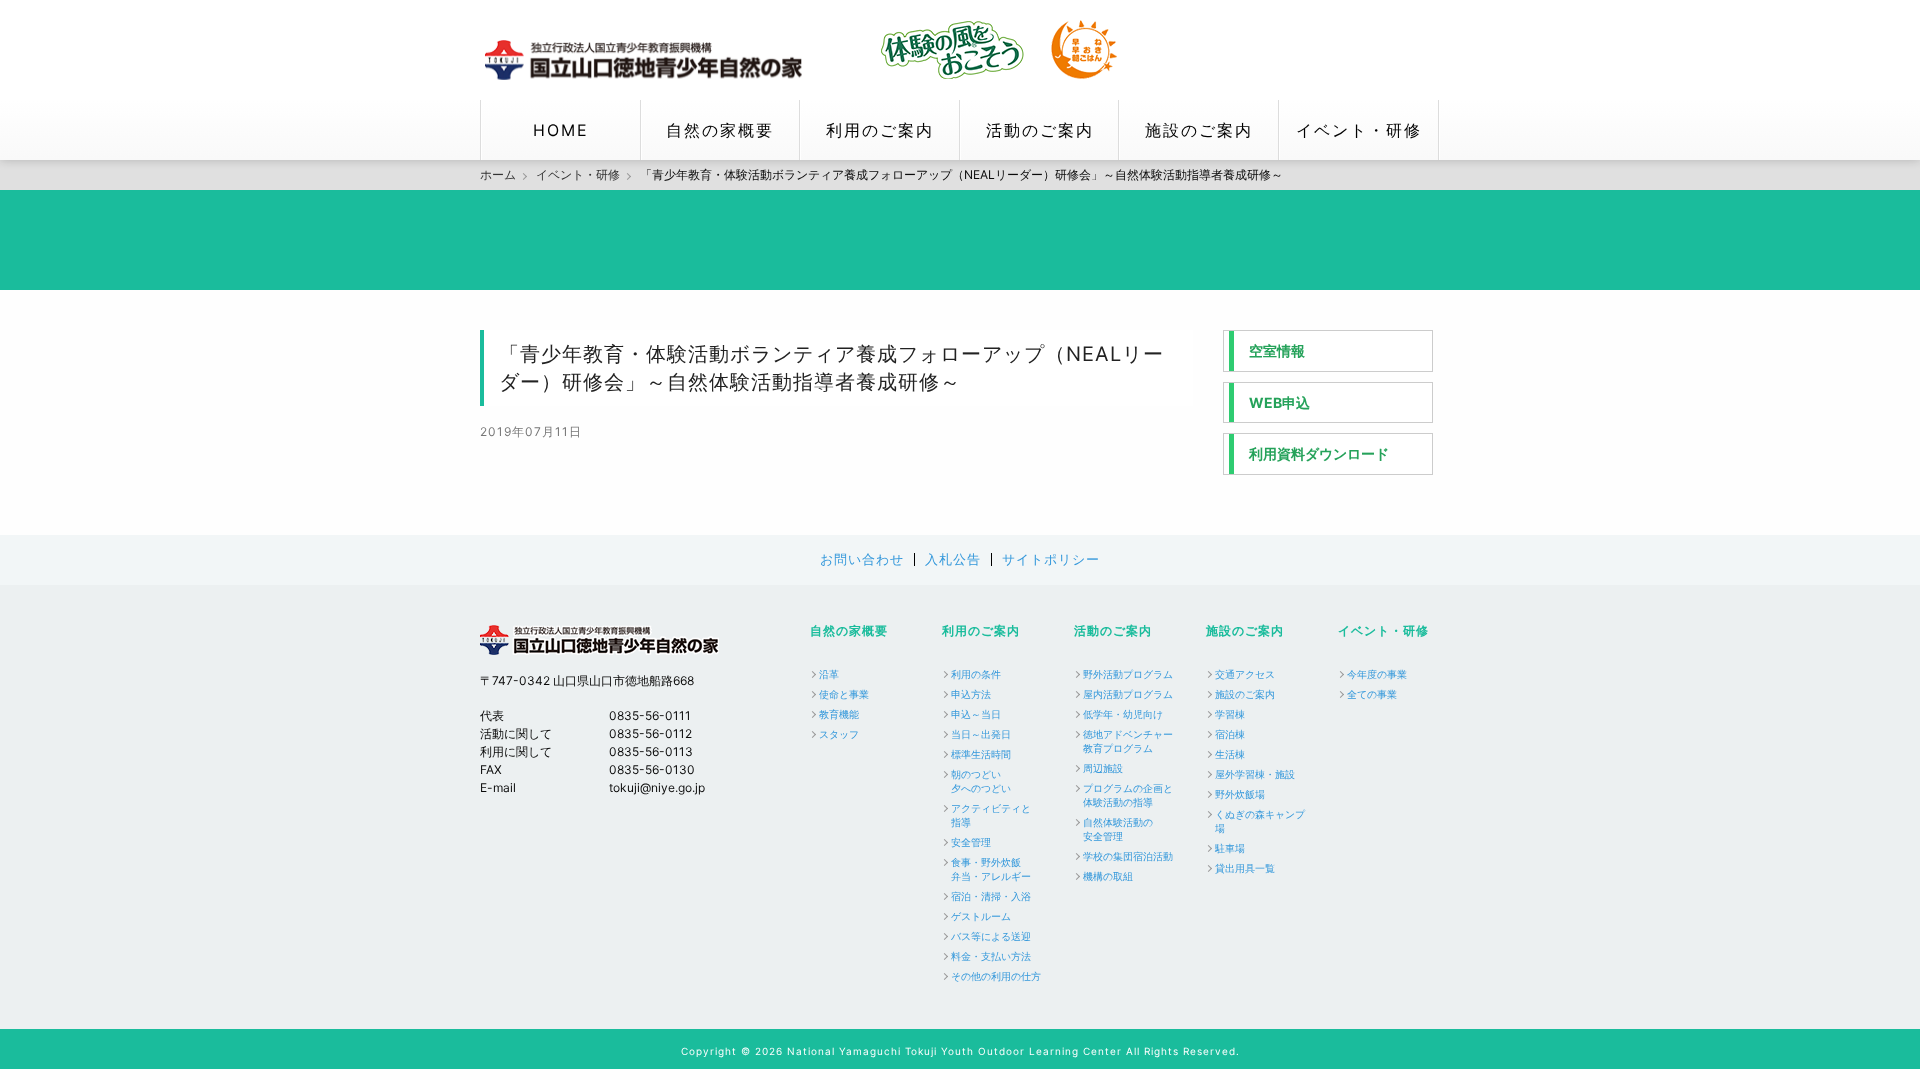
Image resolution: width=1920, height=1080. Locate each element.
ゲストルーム (981, 916)
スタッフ (839, 734)
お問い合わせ (862, 559)
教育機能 (839, 714)
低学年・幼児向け (1123, 714)
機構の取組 (1108, 876)
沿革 (829, 674)
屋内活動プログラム (1128, 694)
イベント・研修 (1359, 130)
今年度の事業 (1377, 674)
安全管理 (971, 842)
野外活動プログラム (1128, 674)
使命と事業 (844, 694)
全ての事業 (1372, 694)
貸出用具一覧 (1245, 868)
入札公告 (953, 559)
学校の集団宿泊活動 (1128, 856)
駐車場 (1230, 848)
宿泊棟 (1230, 734)
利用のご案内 (880, 130)
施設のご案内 (1199, 130)
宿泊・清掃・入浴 (991, 896)
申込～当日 (976, 714)
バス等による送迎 (991, 936)
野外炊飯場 (1240, 794)
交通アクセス (1245, 674)
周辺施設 (1103, 768)
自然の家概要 (720, 130)
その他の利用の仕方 (996, 976)
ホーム (498, 175)
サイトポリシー (1051, 559)
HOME (561, 130)
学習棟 (1230, 714)
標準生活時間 (981, 754)
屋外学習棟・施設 (1255, 774)
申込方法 (971, 694)
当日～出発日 (981, 734)
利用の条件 (976, 674)
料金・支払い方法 (991, 956)
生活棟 (1230, 754)
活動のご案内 (1040, 130)
